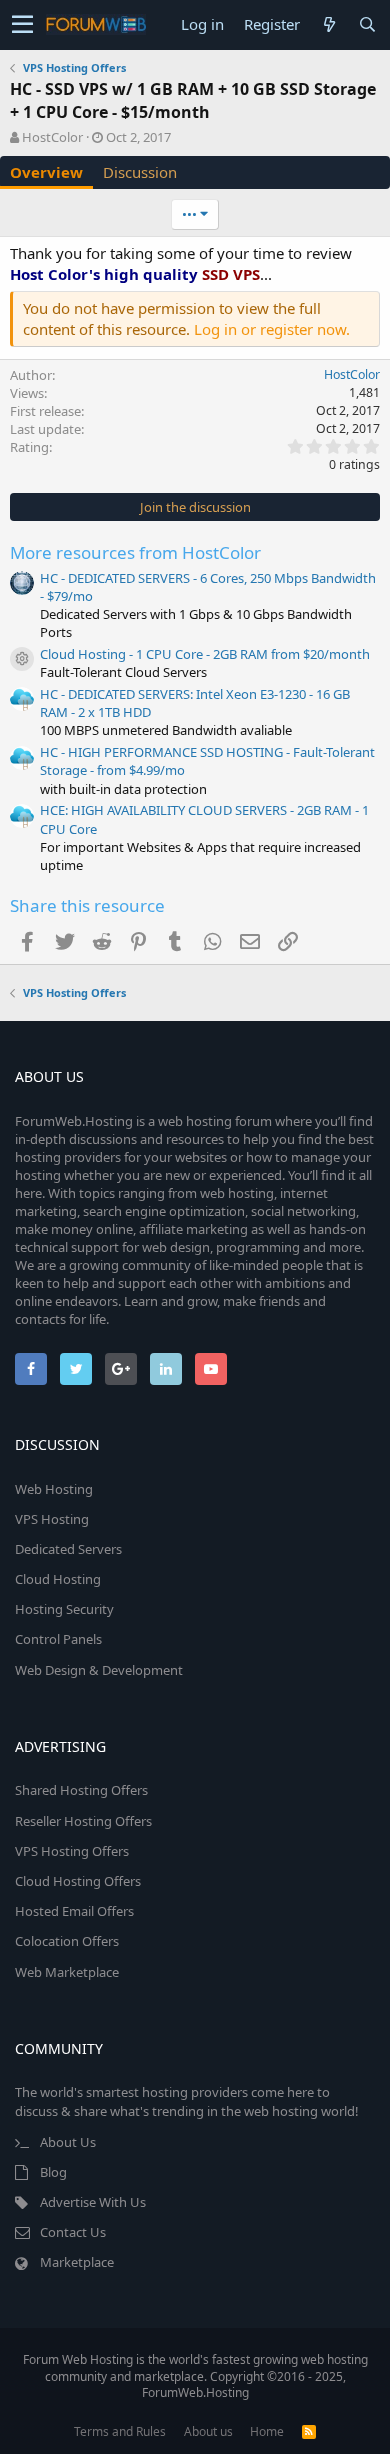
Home (267, 2431)
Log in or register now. (272, 329)
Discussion (140, 172)
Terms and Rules (120, 2431)
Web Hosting (54, 1489)
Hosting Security (64, 1609)
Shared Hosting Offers (81, 1790)
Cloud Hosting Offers (78, 1881)
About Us (68, 2142)
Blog (53, 2172)
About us (208, 2431)
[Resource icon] (22, 659)
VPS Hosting (52, 1519)
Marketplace (77, 2262)
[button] (22, 25)
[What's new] (329, 24)
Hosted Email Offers (74, 1911)
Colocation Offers (67, 1941)
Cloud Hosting (58, 1579)
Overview (46, 172)
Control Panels (58, 1639)
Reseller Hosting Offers (83, 1821)
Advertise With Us (93, 2202)
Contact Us (73, 2232)
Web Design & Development (99, 1670)
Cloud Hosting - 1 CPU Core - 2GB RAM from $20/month (205, 654)
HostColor (52, 137)
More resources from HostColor (135, 552)
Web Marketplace (67, 1972)
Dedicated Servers (68, 1549)
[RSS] (309, 2431)
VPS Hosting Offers (72, 1851)
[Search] (367, 24)
